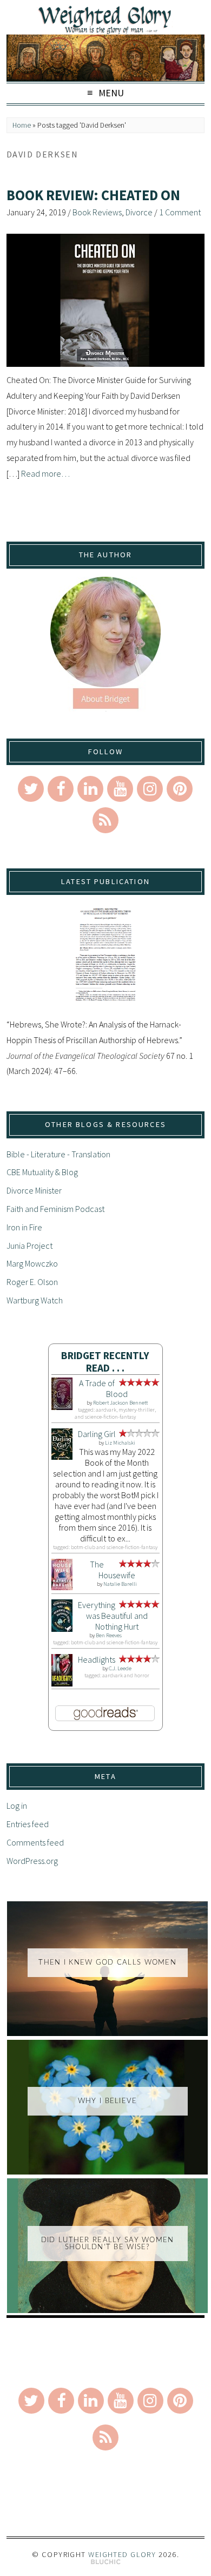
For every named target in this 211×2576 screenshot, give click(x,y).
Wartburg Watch (35, 1300)
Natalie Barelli (120, 1584)
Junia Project (29, 1246)
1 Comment (180, 212)
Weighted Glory (122, 2554)
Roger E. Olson (32, 1282)
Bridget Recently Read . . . (105, 1362)
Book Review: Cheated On (93, 195)
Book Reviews (97, 212)
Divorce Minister (34, 1190)
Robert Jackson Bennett (120, 1403)
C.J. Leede (120, 1668)
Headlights (97, 1659)
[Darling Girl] (62, 1457)
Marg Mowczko (32, 1263)
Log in (17, 1806)
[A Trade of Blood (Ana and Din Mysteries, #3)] (62, 1407)
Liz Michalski (120, 1443)
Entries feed (28, 1824)
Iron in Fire (24, 1227)
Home (22, 125)
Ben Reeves (109, 1635)
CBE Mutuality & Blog (42, 1172)
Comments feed (35, 1842)
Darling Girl (97, 1434)
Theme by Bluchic (106, 2562)
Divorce (139, 212)
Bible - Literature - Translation (58, 1154)
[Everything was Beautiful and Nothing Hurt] (62, 1629)
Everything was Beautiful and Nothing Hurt (113, 1616)
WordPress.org (32, 1861)
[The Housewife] (62, 1587)
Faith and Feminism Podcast (55, 1209)
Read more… (45, 473)
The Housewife (113, 1570)
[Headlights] (62, 1683)
